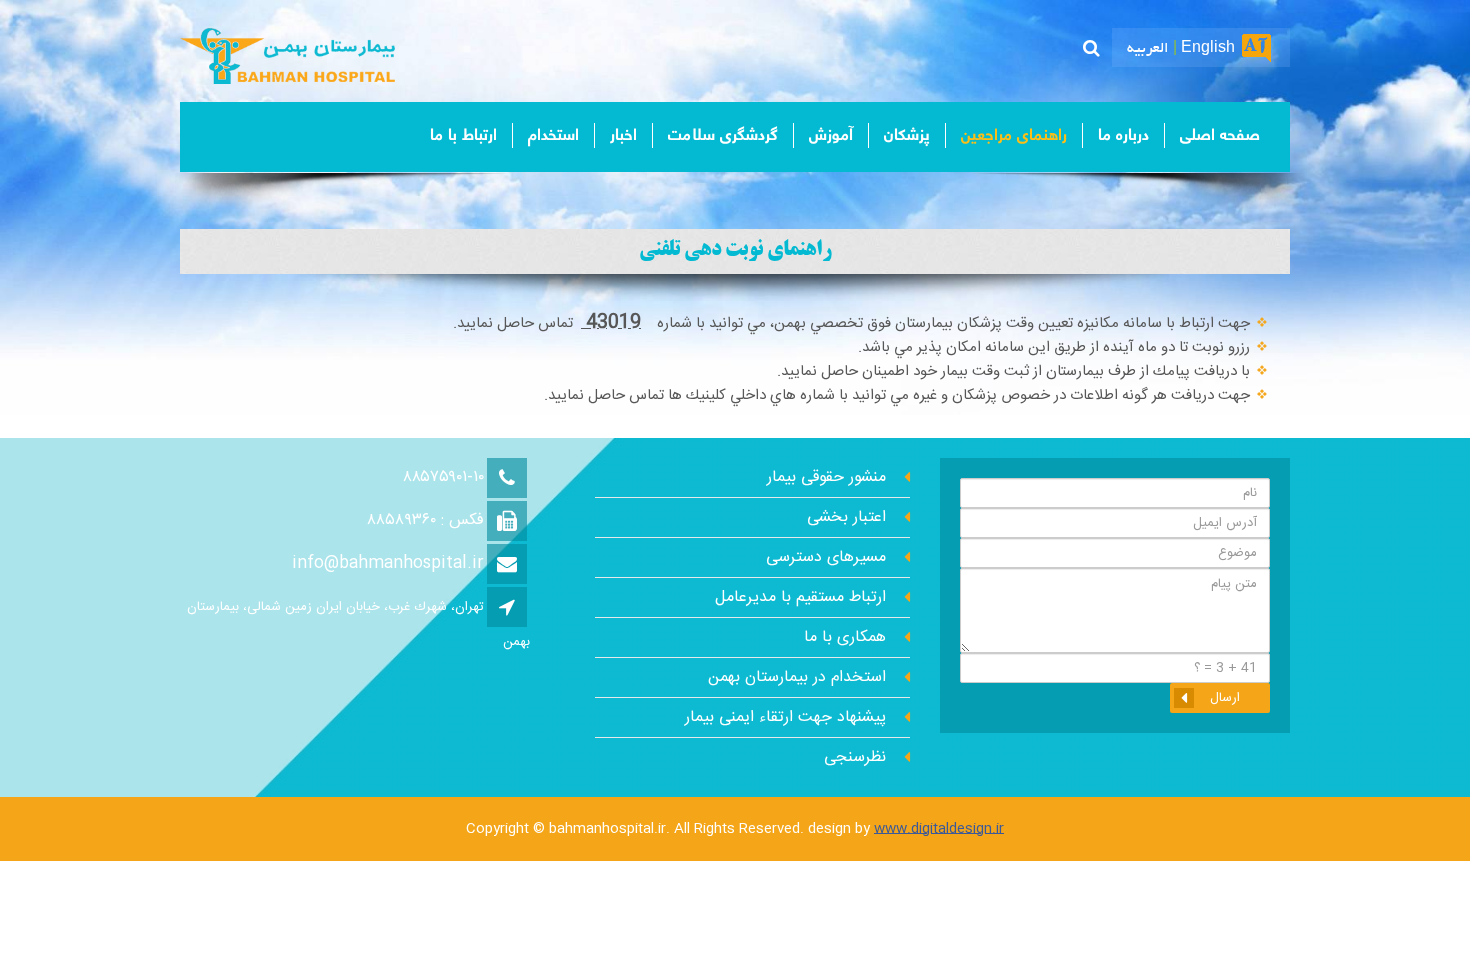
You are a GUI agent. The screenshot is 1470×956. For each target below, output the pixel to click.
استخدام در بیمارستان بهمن (797, 677)
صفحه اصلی (1220, 135)
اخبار (623, 135)
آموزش (831, 135)
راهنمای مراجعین (1014, 135)
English (1208, 49)
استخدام (553, 135)
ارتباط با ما (463, 135)
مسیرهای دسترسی (826, 557)
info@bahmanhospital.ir (388, 563)
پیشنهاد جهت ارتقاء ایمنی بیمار (785, 717)
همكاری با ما (845, 637)
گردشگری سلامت (723, 135)
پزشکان (907, 135)
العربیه (1148, 49)
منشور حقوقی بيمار (826, 477)
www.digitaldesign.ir (939, 829)
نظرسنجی (855, 757)
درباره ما (1123, 135)
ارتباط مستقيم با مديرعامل (800, 597)
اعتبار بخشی (846, 517)
